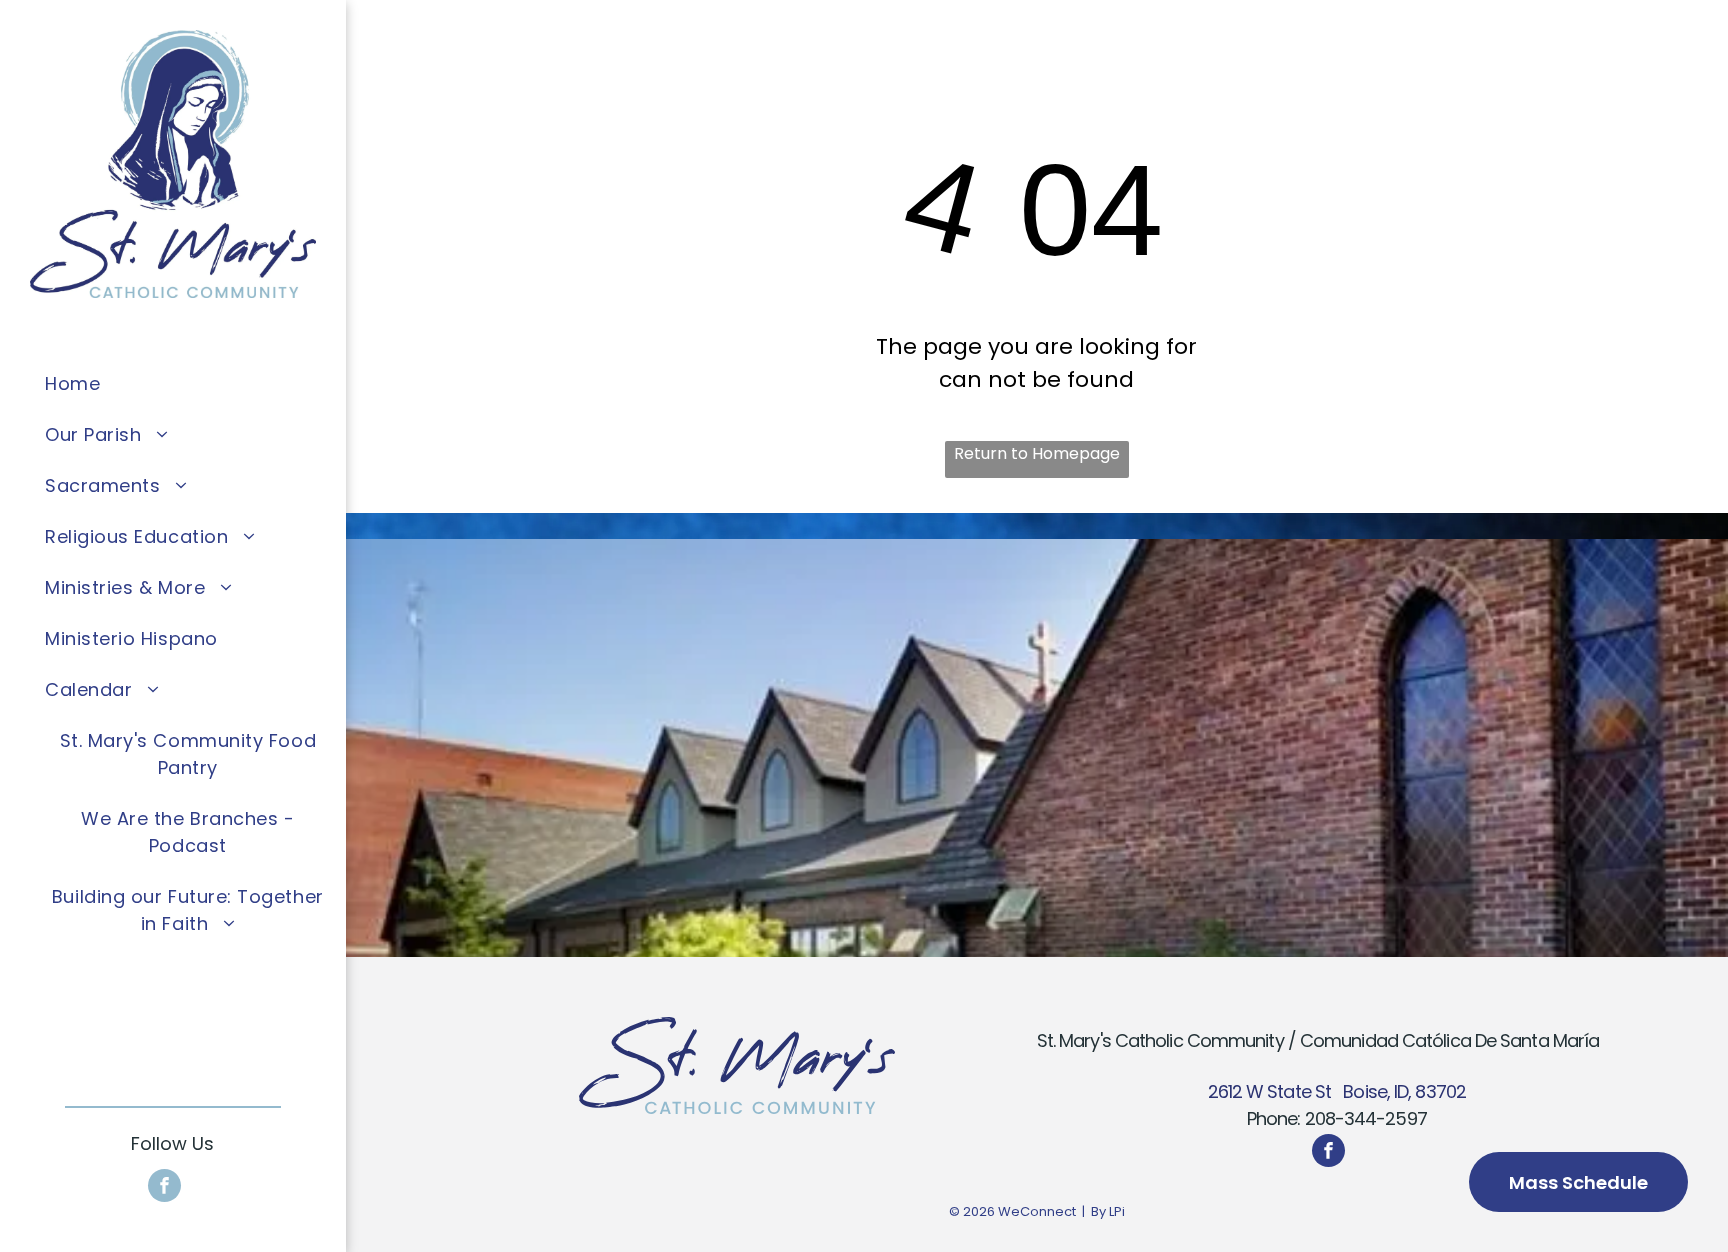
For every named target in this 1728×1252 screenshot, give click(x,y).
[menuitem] (188, 383)
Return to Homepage (1037, 453)
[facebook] (164, 1188)
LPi (1117, 1211)
